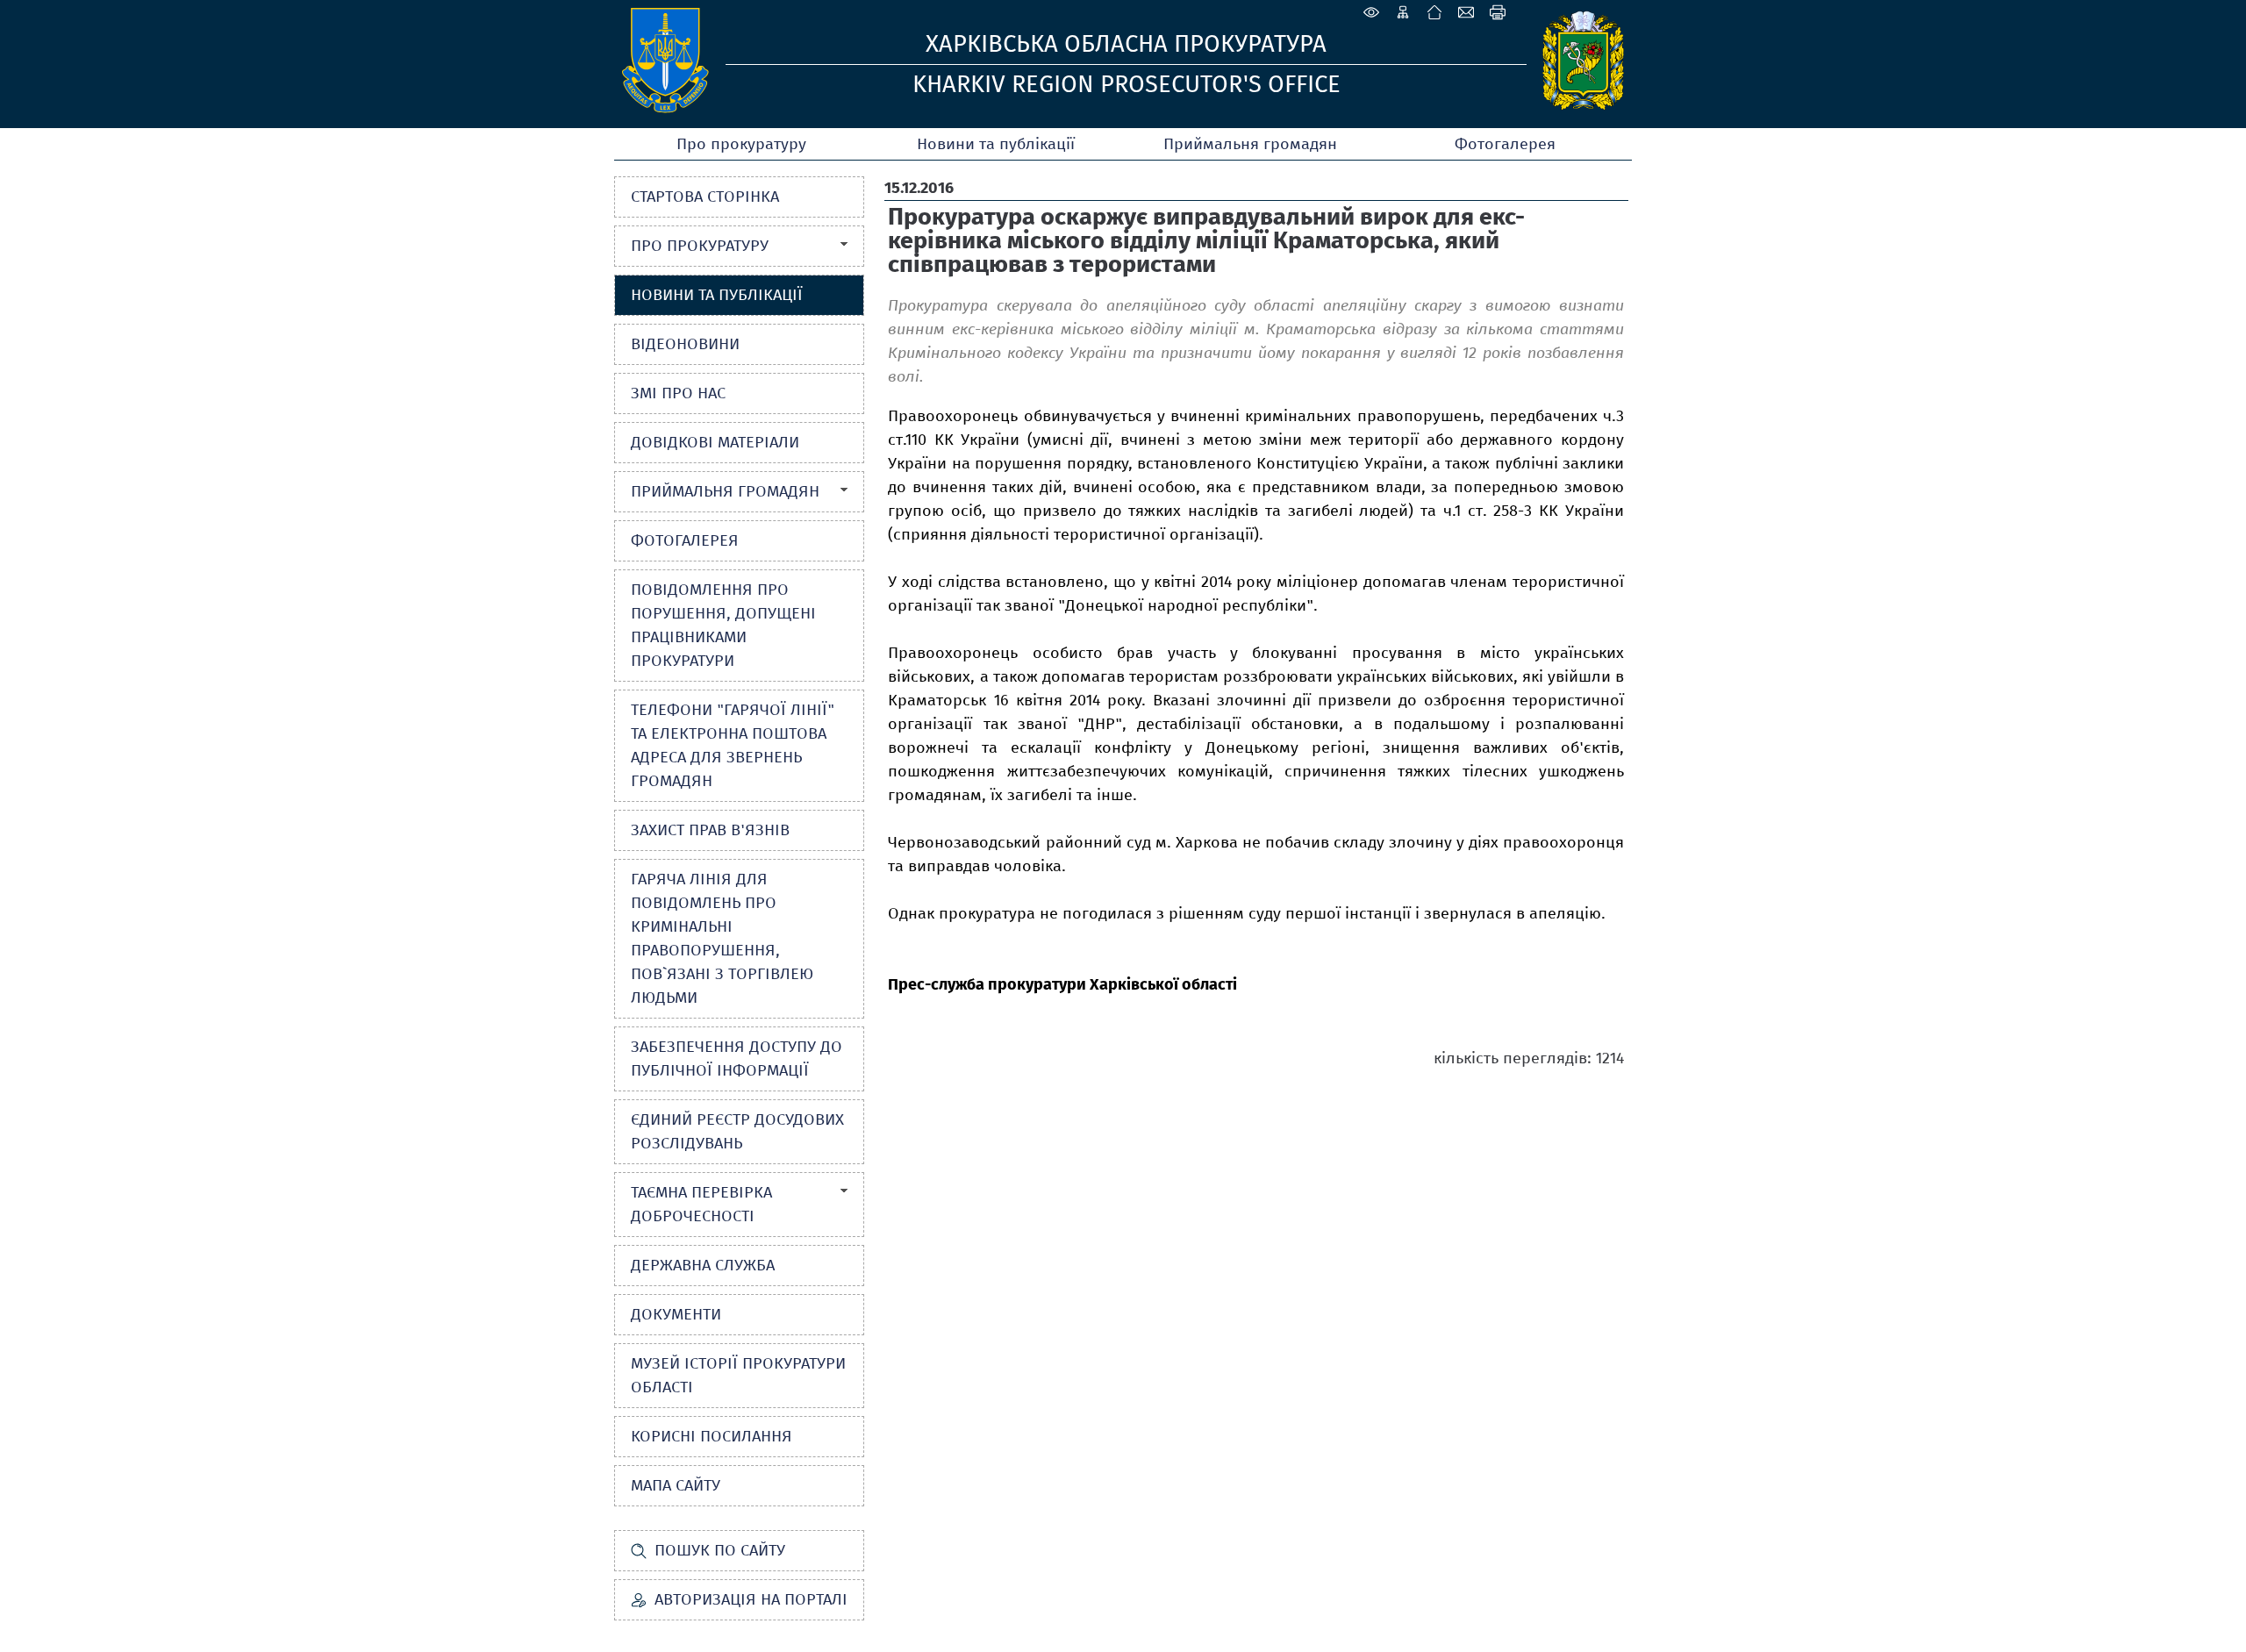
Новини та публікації (996, 144)
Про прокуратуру (741, 144)
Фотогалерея (1505, 144)
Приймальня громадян (1250, 144)
